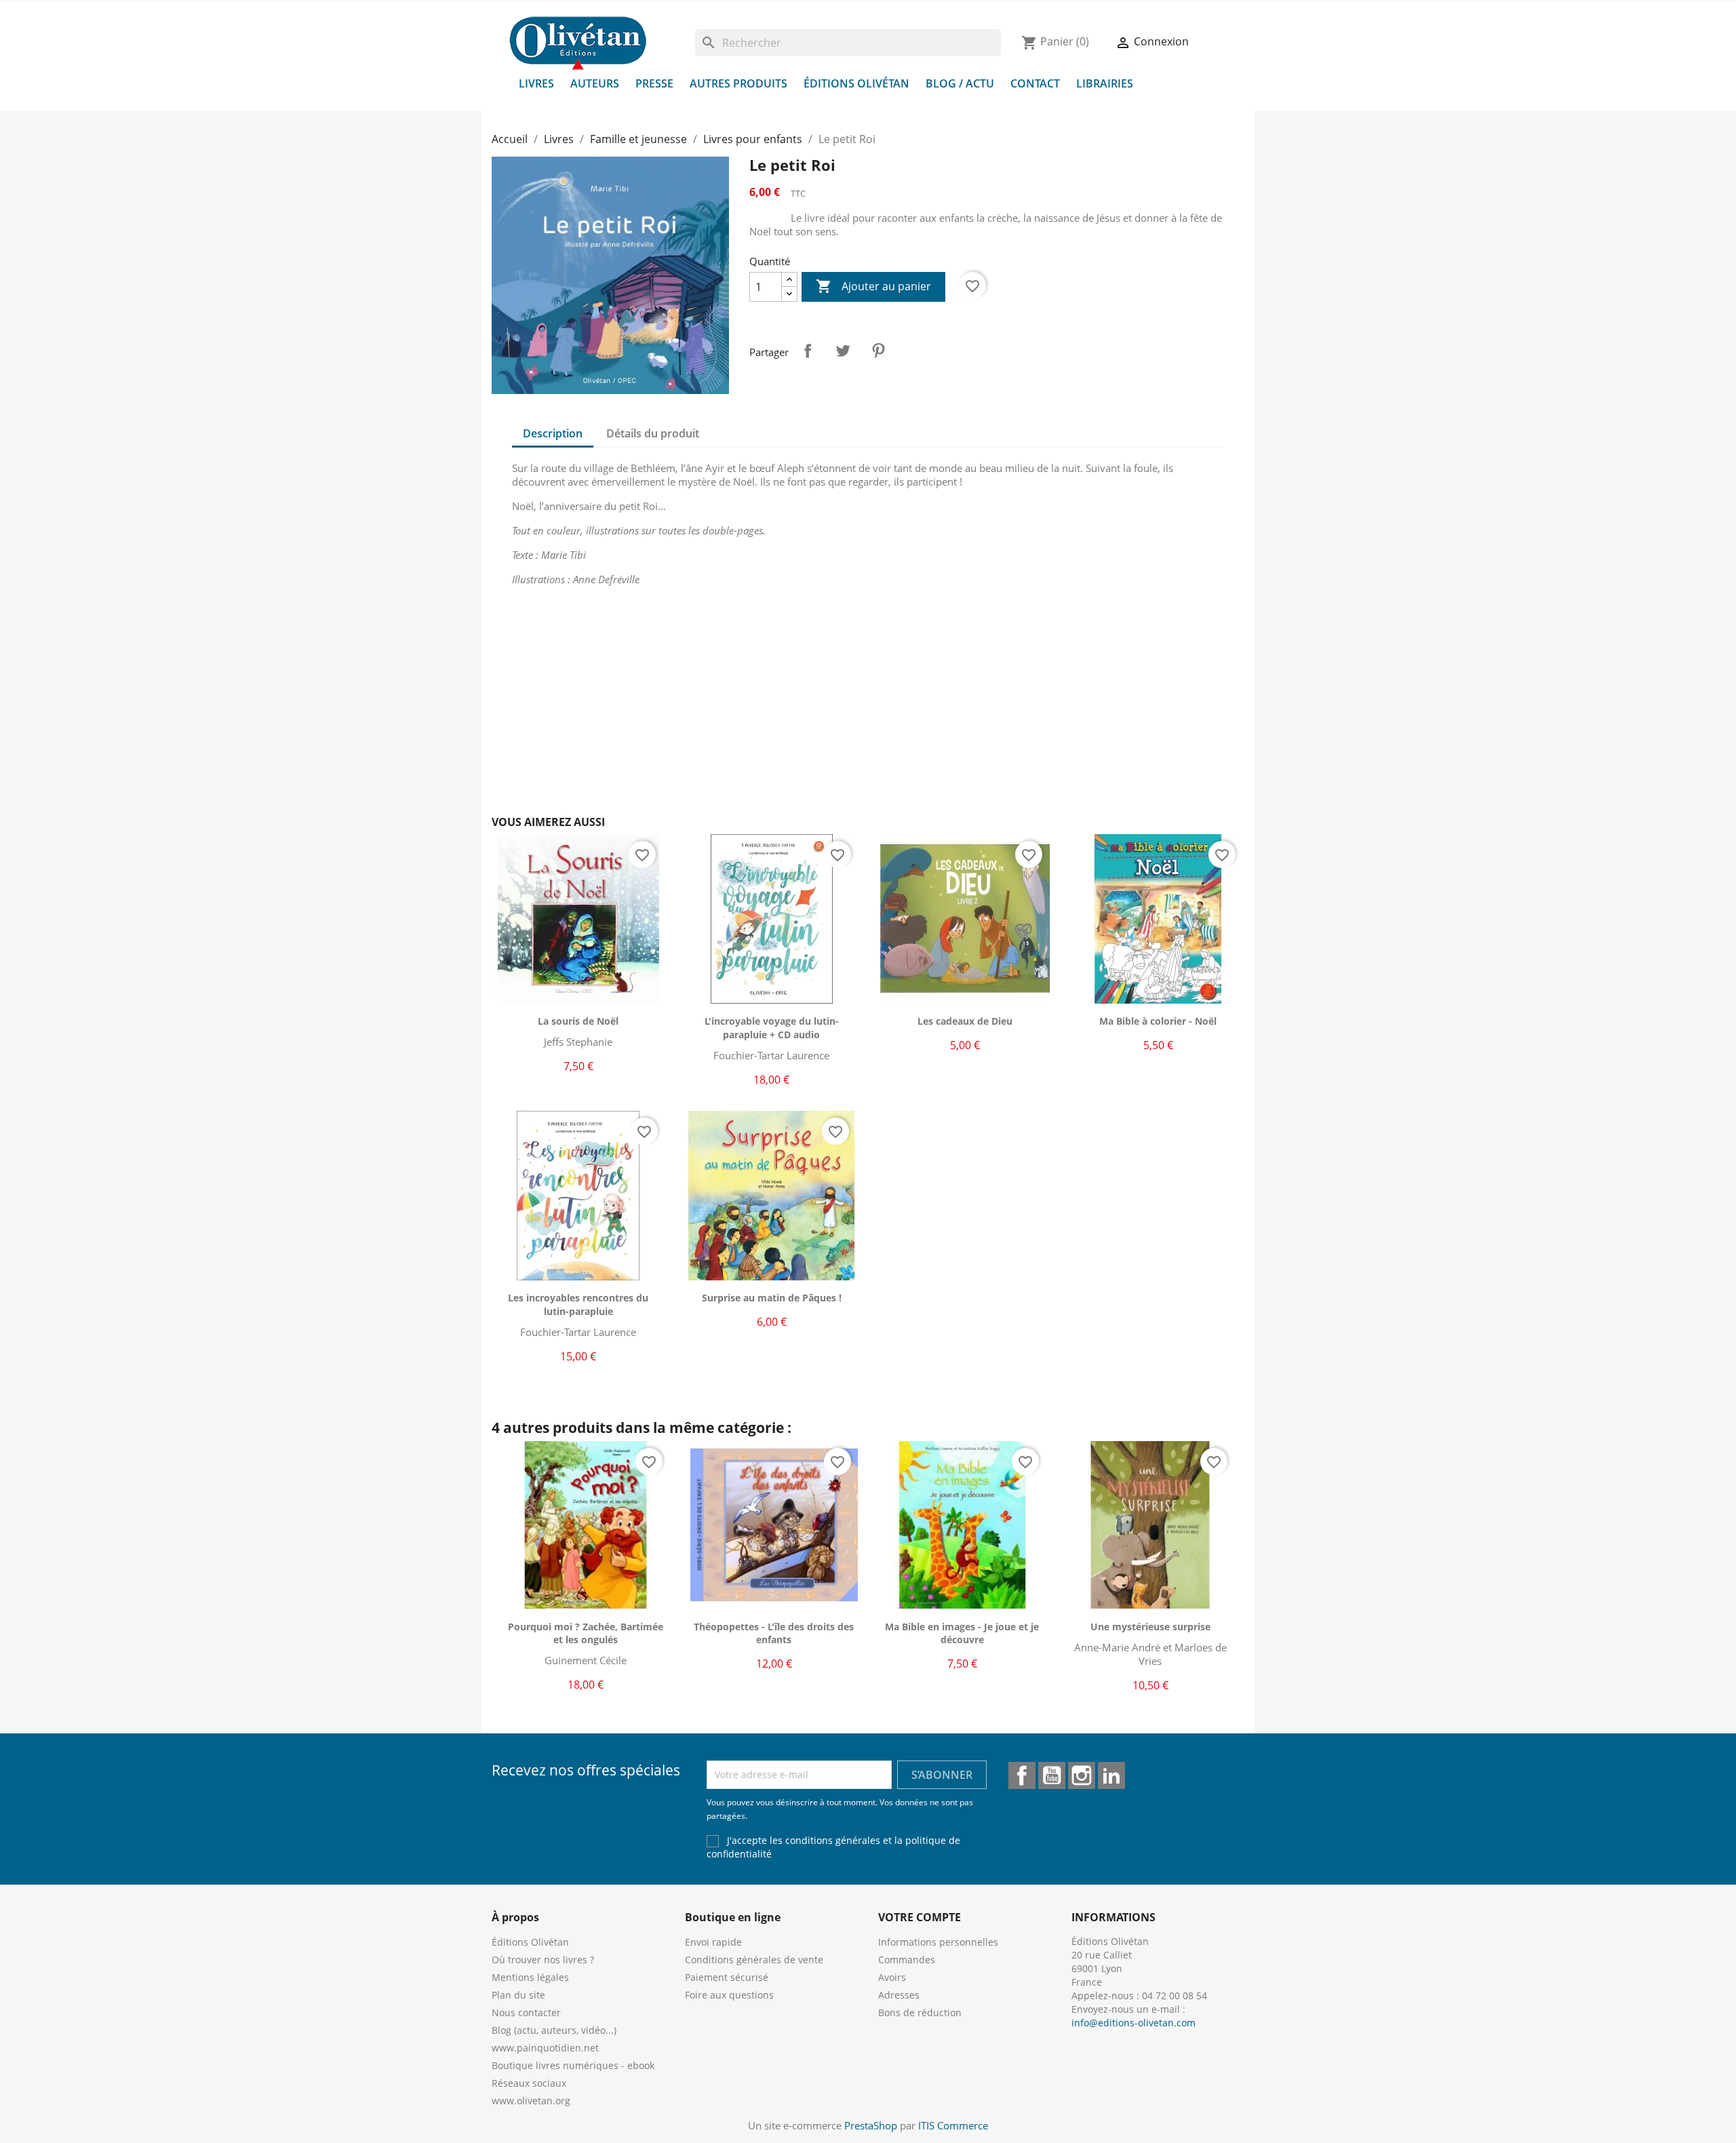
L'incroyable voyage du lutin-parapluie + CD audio (772, 1028)
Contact (1035, 83)
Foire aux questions (729, 1995)
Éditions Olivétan (856, 83)
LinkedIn (1111, 1775)
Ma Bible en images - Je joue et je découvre (962, 1633)
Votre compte (920, 1917)
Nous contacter (526, 2012)
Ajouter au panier (873, 286)
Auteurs (595, 83)
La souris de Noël (578, 1021)
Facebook (1022, 1775)
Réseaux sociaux (529, 2083)
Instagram (1082, 1775)
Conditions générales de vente (754, 1960)
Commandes (907, 1960)
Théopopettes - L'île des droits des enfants (774, 1633)
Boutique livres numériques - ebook (573, 2065)
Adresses (899, 1995)
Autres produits (738, 83)
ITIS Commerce (953, 2125)
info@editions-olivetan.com (1133, 2023)
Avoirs (892, 1977)
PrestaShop (871, 2125)
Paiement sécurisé (727, 1977)
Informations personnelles (938, 1942)
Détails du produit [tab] (653, 433)
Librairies (1105, 83)
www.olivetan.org (531, 2101)
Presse (654, 83)
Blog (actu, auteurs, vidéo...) (554, 2030)
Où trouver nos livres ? (543, 1960)
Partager (808, 351)
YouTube (1052, 1775)
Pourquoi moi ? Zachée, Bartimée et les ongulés (586, 1633)
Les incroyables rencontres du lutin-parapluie (578, 1304)
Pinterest (878, 351)
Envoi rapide (713, 1942)
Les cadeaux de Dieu (965, 1021)
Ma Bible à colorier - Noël (1158, 1021)
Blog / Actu (960, 83)
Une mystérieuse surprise (1150, 1627)
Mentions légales (530, 1977)
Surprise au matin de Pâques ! (772, 1298)
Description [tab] (553, 433)
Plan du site (518, 1995)
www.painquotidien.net (545, 2048)
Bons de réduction (920, 2012)
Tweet (843, 351)
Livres (536, 83)
